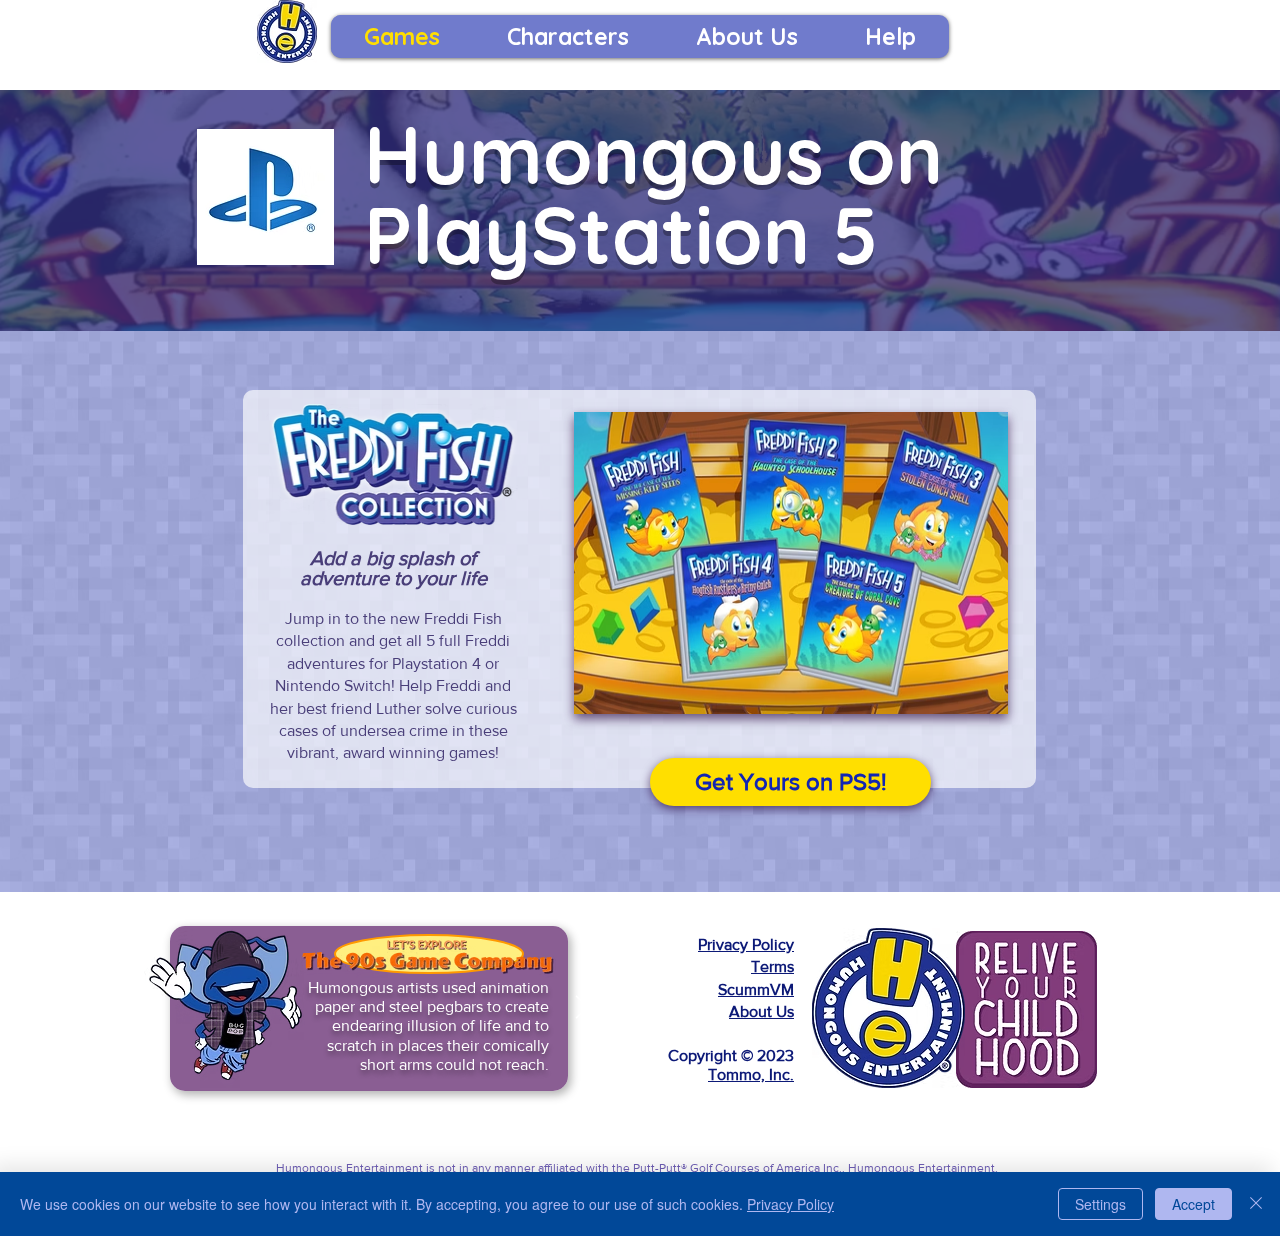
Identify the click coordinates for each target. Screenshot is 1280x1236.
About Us (761, 1011)
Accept (1193, 1204)
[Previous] (156, 1008)
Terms (772, 966)
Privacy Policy (746, 944)
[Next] (582, 1008)
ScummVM (756, 989)
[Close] (1256, 1204)
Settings (1100, 1204)
